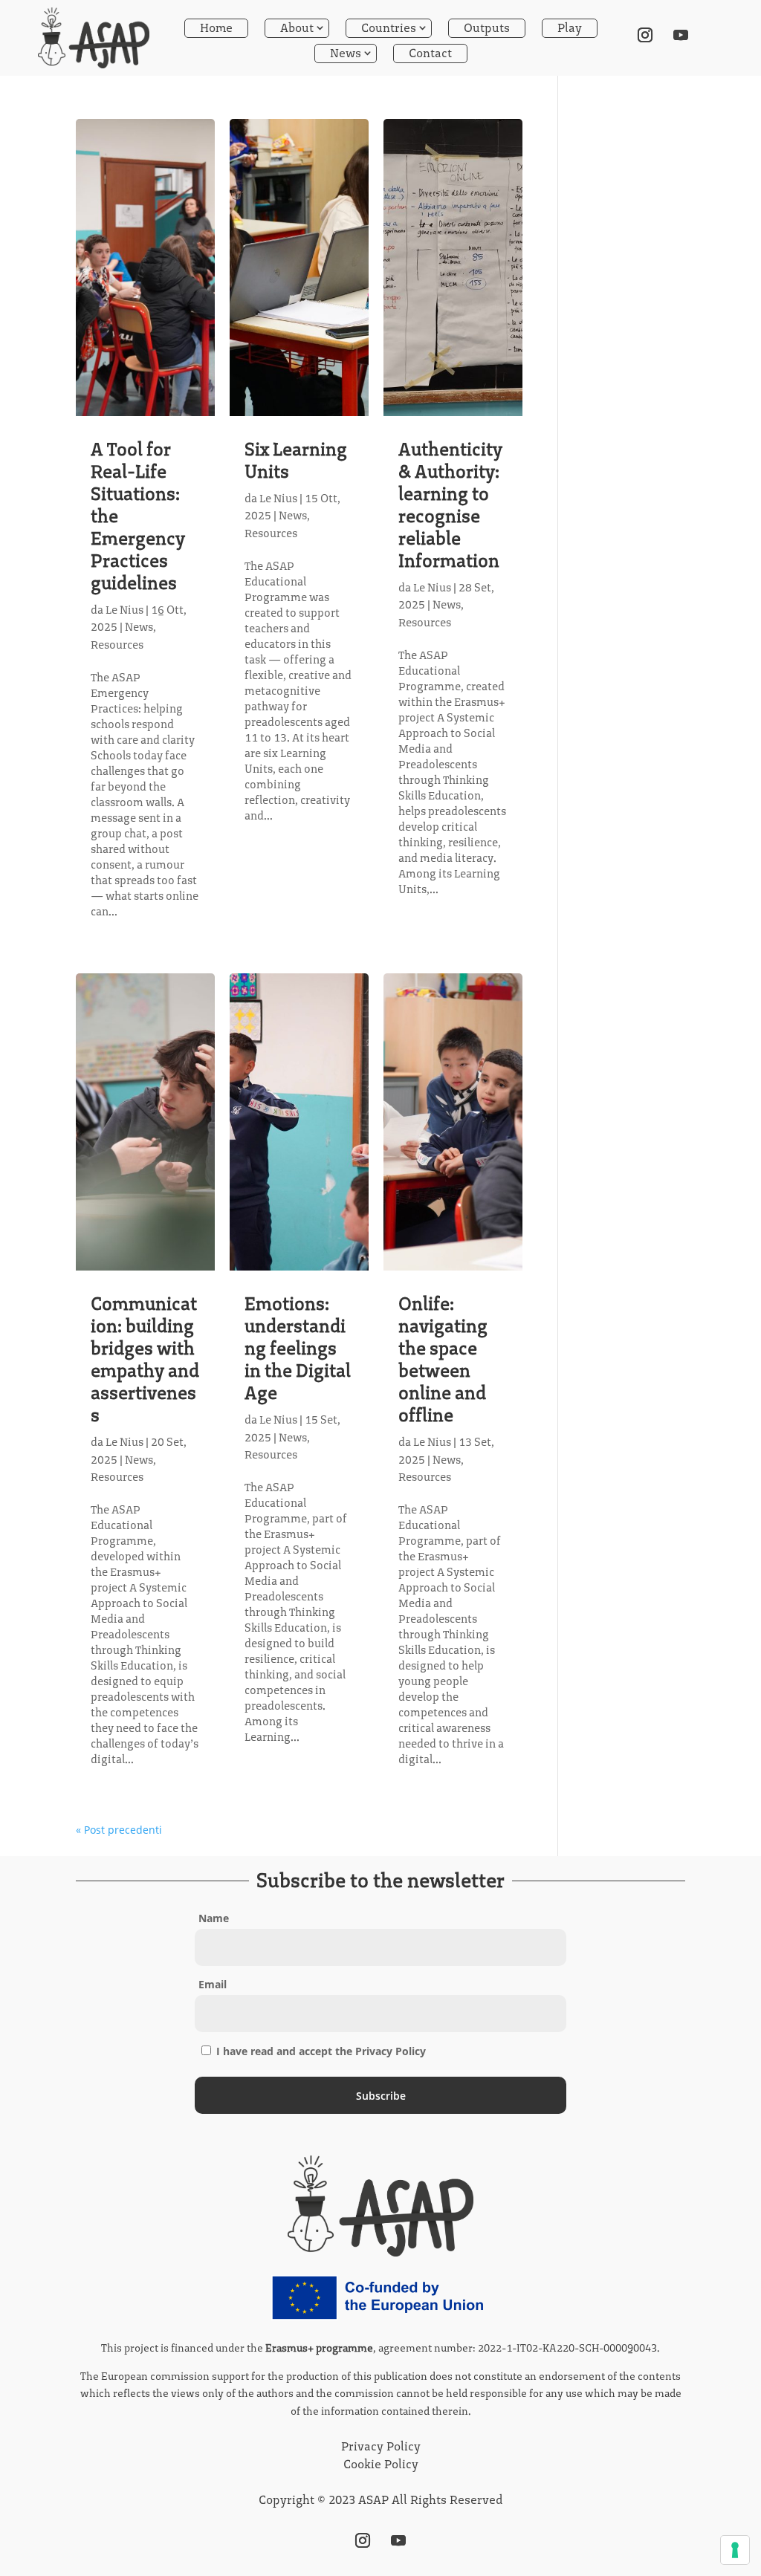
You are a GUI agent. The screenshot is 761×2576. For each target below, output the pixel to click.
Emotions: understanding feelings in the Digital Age (298, 1348)
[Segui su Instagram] (645, 35)
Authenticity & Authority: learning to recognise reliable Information (450, 505)
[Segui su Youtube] (681, 35)
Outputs (487, 28)
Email (213, 1984)
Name (214, 1918)
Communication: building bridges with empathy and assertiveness (145, 1359)
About (297, 28)
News (346, 53)
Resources (117, 645)
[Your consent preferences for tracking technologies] (735, 2550)
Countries (389, 28)
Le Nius (124, 610)
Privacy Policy (381, 2446)
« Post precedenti (119, 1830)
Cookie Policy (381, 2464)
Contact (430, 53)
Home (216, 28)
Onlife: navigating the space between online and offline (443, 1359)
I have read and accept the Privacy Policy (320, 2051)
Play (570, 28)
